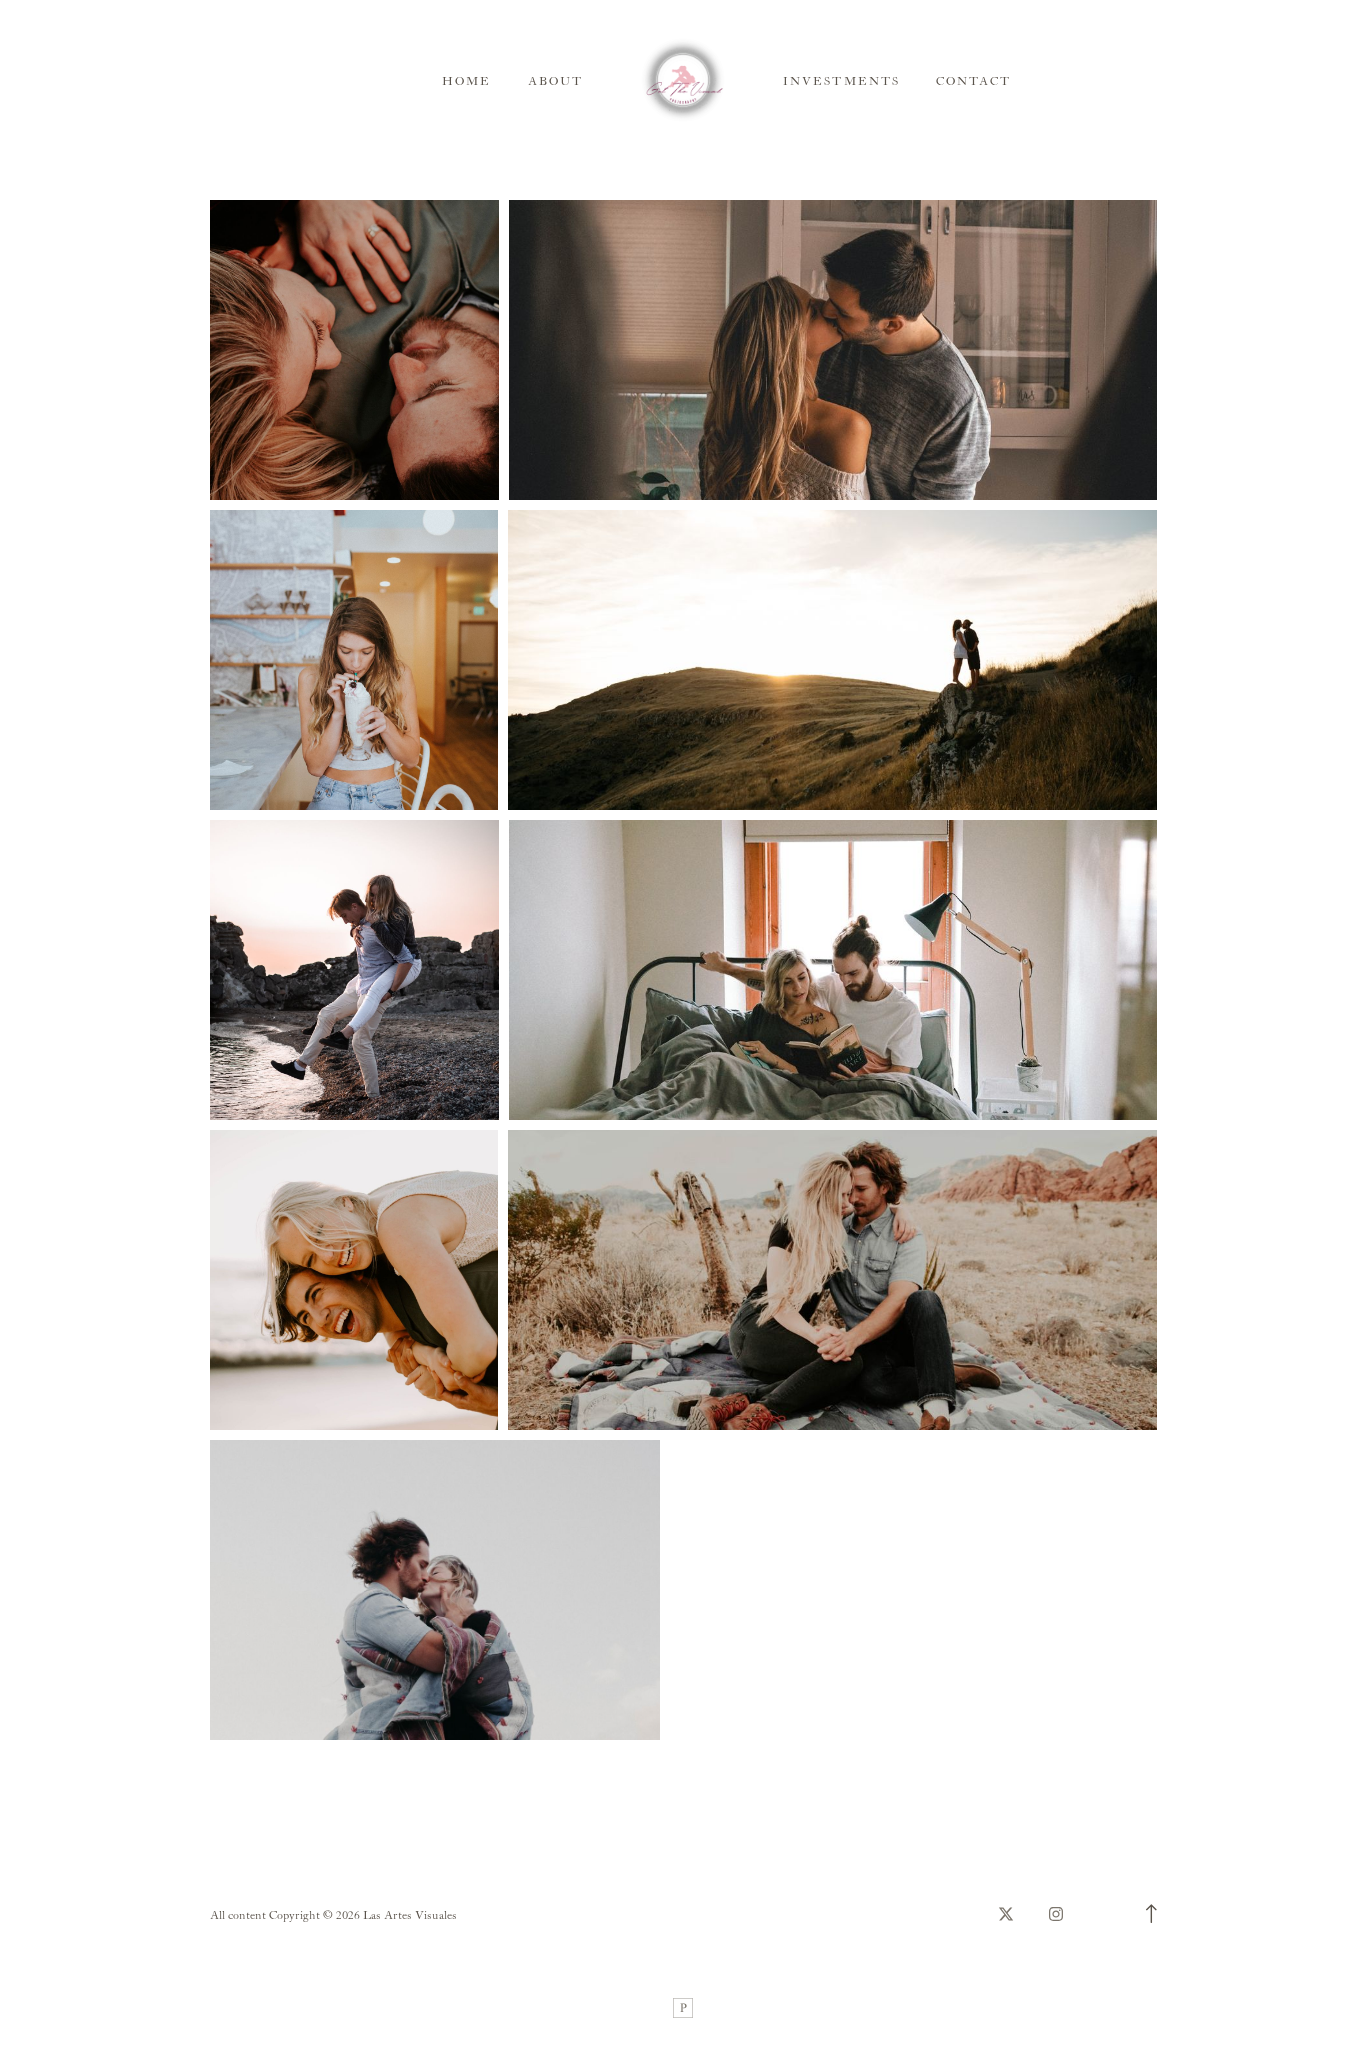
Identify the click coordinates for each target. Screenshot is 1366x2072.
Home (466, 81)
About (555, 81)
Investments (841, 81)
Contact (973, 81)
